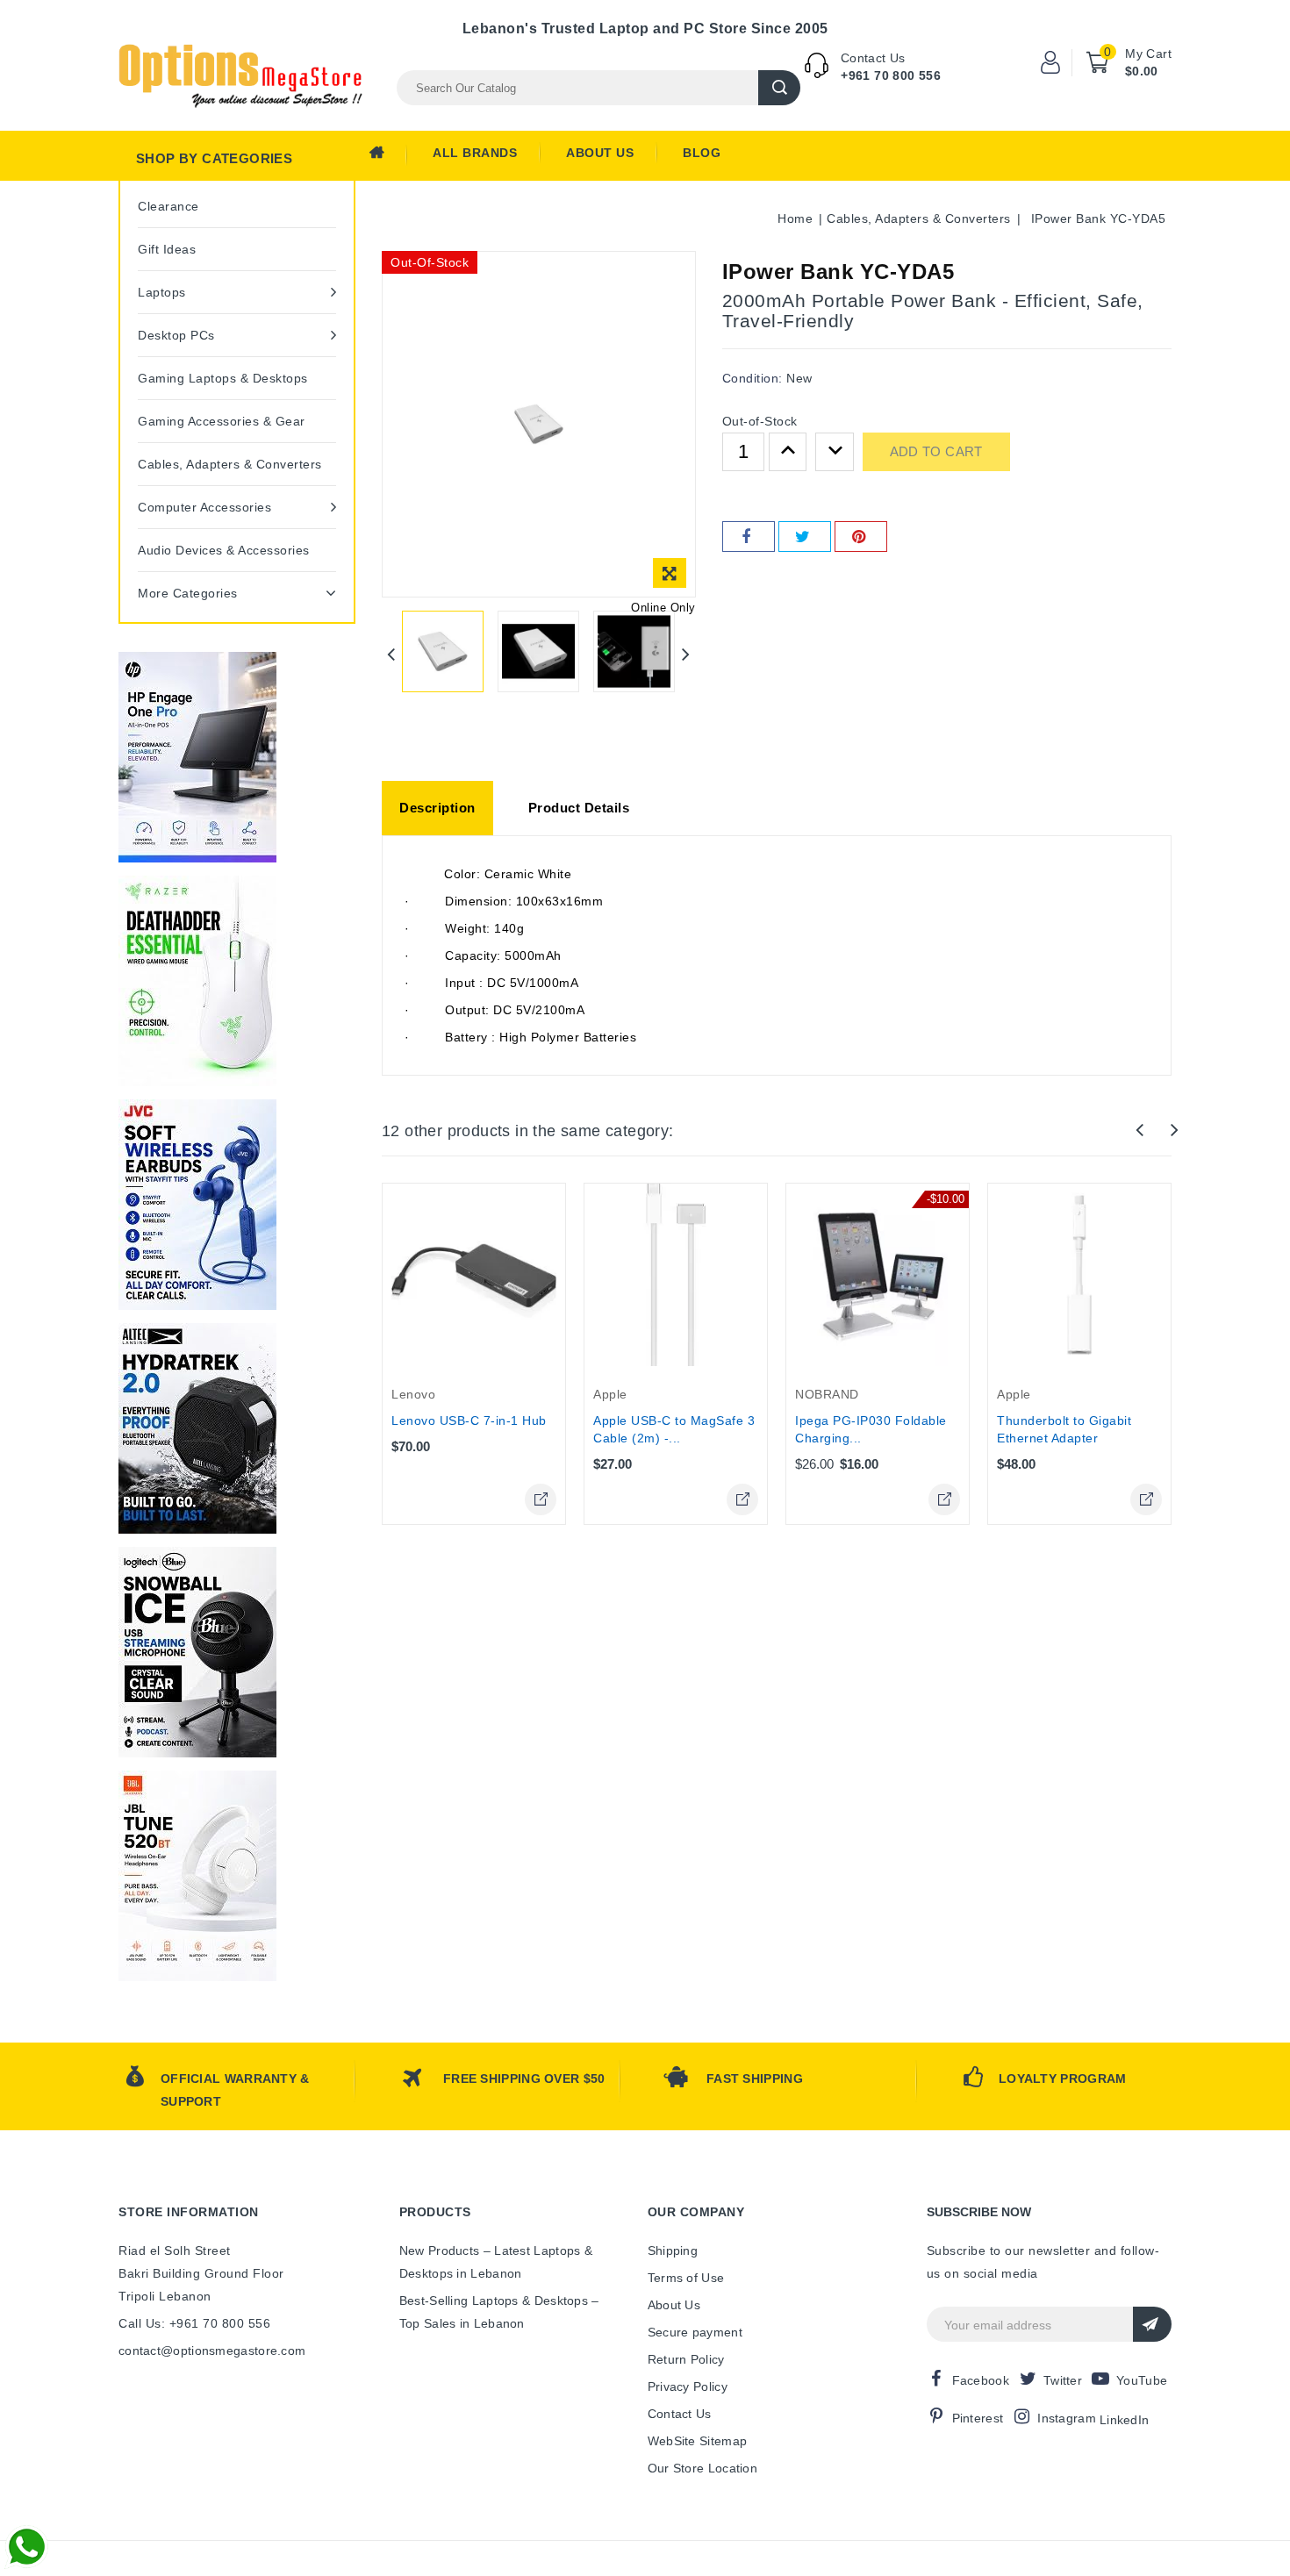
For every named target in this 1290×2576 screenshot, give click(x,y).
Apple (610, 1394)
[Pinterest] (861, 537)
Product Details (579, 808)
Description (437, 808)
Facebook (981, 2380)
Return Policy (686, 2359)
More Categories (188, 593)
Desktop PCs (176, 335)
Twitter (1063, 2380)
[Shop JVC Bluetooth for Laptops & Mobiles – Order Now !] (197, 1205)
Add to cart (936, 451)
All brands (475, 153)
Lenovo (413, 1394)
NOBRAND (827, 1394)
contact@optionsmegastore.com (212, 2351)
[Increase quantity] (788, 452)
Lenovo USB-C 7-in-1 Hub (469, 1420)
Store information (189, 2212)
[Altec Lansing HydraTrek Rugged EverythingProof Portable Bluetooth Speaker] (197, 1428)
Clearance (168, 206)
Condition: (752, 378)
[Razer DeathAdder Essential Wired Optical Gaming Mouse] (197, 981)
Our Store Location (702, 2468)
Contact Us (680, 2414)
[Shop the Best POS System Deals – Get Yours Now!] (197, 757)
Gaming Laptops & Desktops (223, 378)
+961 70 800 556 (891, 75)
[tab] (437, 808)
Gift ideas (167, 249)
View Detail (541, 1499)
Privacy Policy (688, 2386)
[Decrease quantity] (835, 452)
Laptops (162, 292)
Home (388, 157)
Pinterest (978, 2418)
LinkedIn (1124, 2420)
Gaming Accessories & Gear (222, 421)
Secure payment (695, 2332)
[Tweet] (805, 537)
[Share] (749, 537)
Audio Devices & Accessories (224, 550)
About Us (600, 153)
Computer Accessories (204, 507)
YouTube (1142, 2380)
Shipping (673, 2250)
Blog (702, 153)
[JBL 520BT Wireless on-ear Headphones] (197, 1876)
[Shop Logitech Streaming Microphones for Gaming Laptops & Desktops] (197, 1652)
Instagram (1067, 2418)
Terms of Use (686, 2278)
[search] (779, 88)
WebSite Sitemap (698, 2441)
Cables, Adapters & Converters (230, 464)
